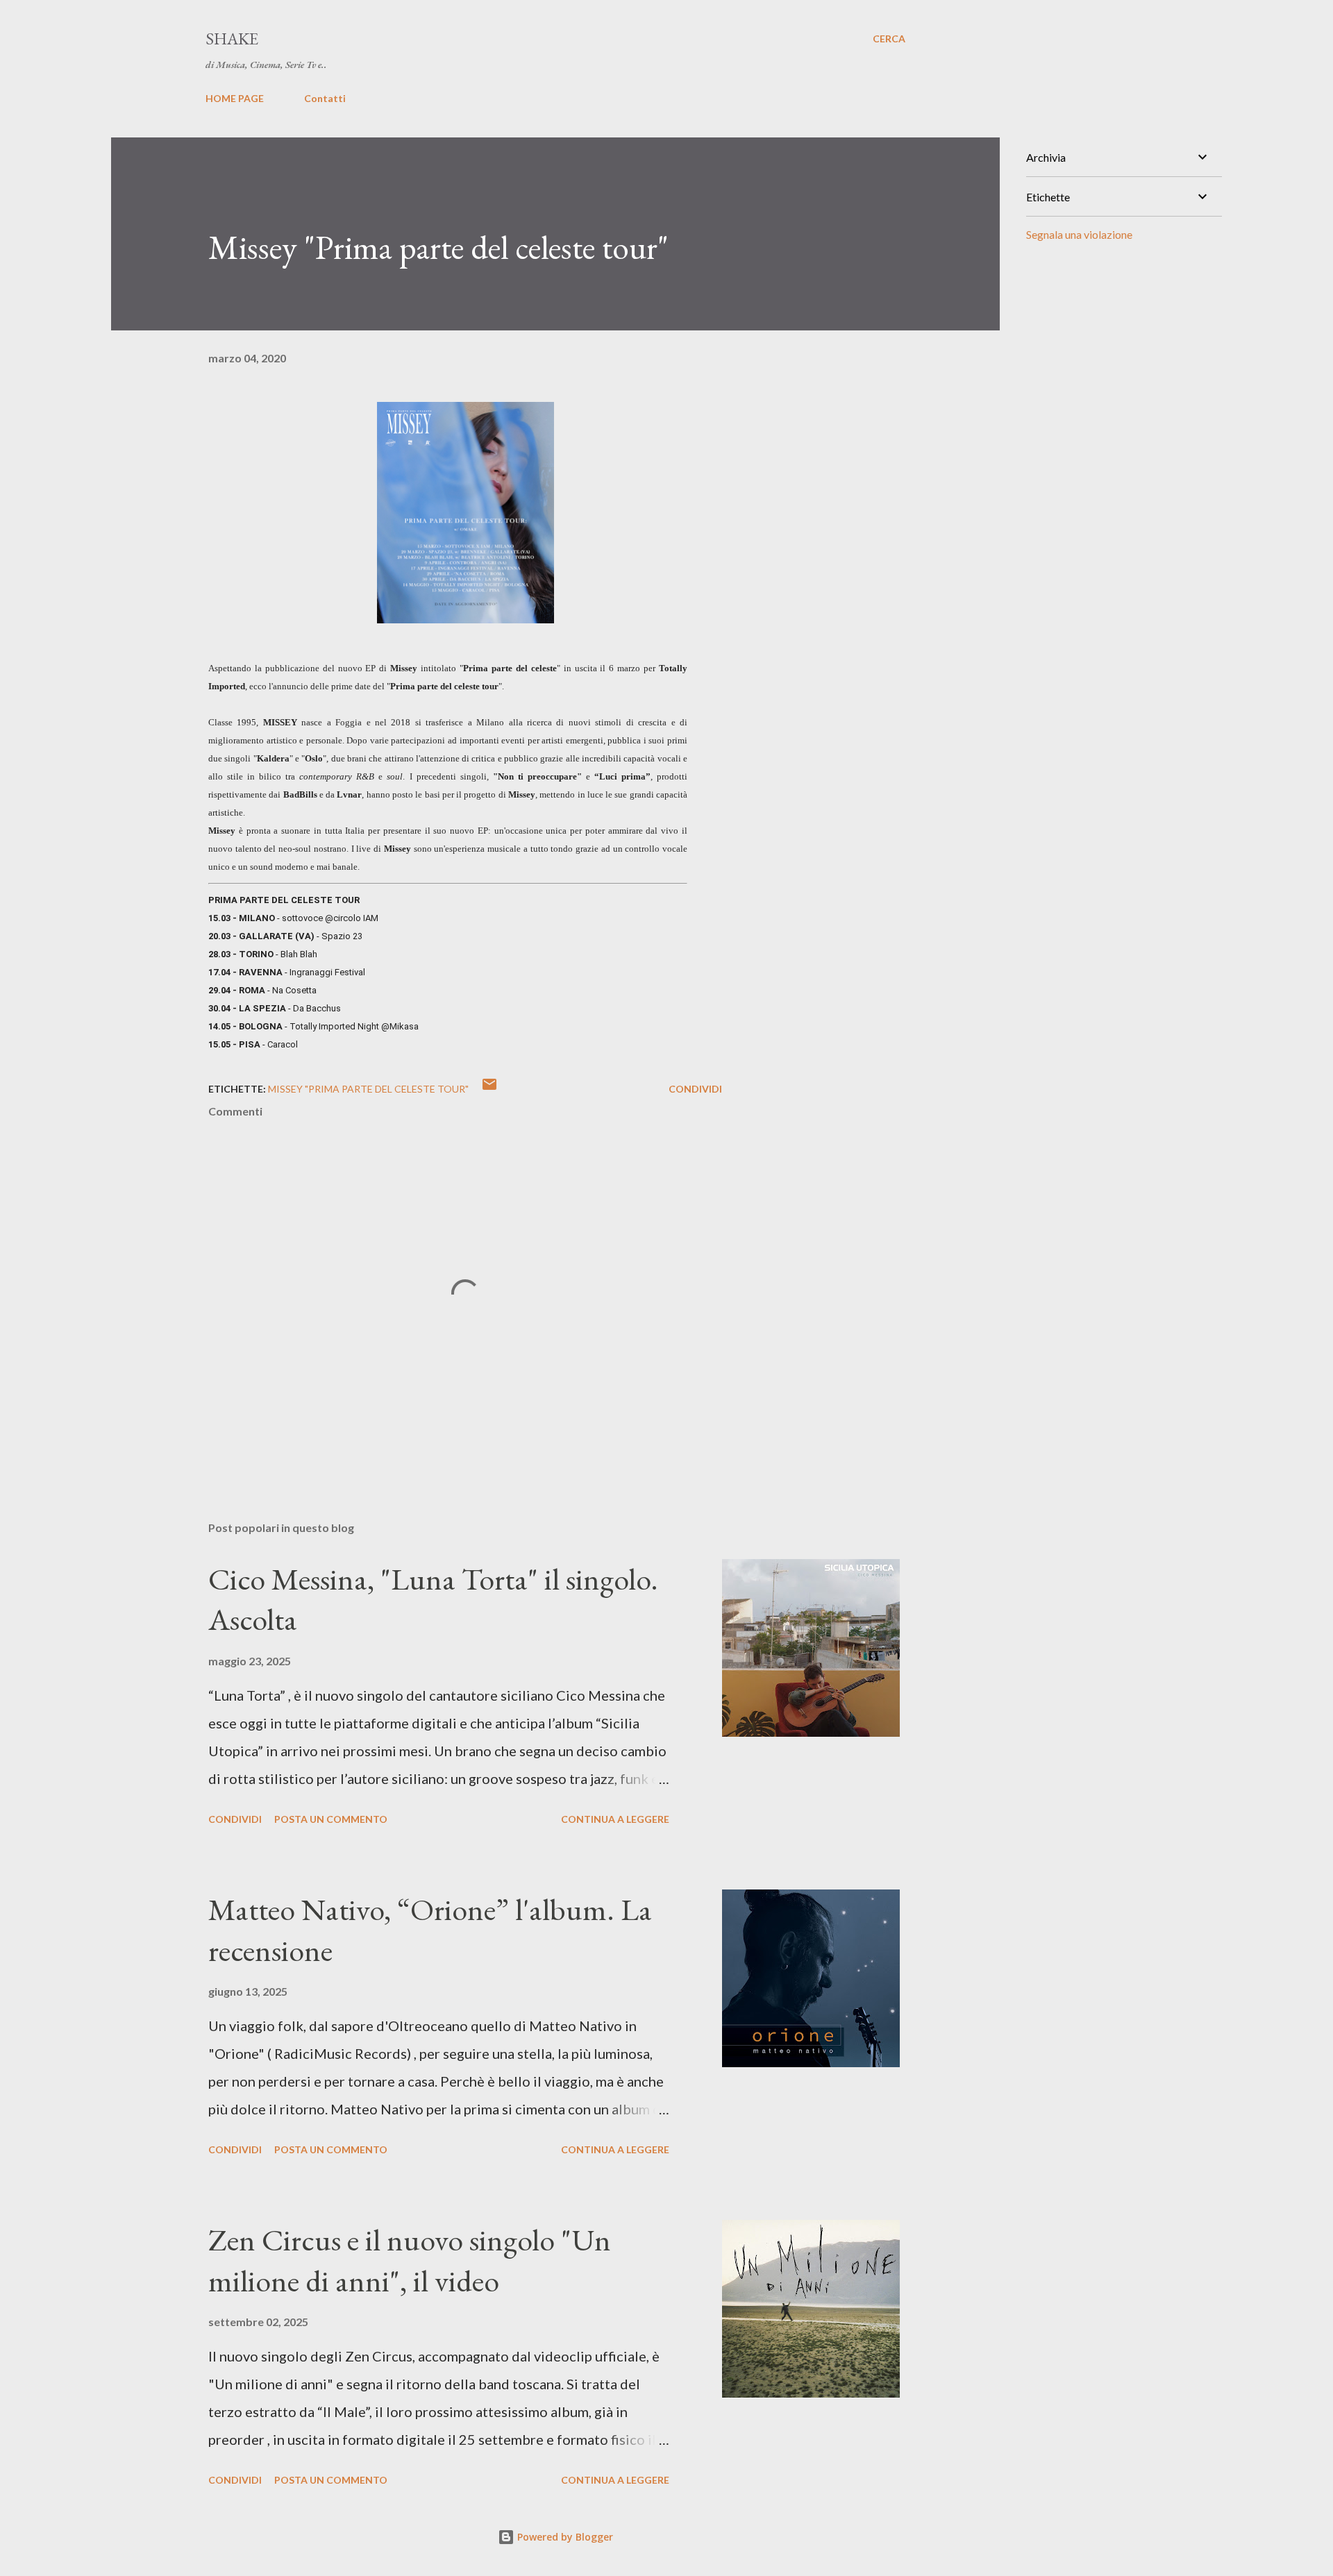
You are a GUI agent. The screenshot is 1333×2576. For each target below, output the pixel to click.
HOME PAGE (235, 98)
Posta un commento (331, 1819)
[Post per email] (489, 1089)
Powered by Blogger (564, 2537)
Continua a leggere (615, 1819)
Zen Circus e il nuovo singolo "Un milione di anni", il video (410, 2260)
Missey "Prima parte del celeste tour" (368, 1089)
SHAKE (232, 39)
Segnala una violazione (1079, 234)
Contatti (325, 98)
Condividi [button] (695, 1089)
